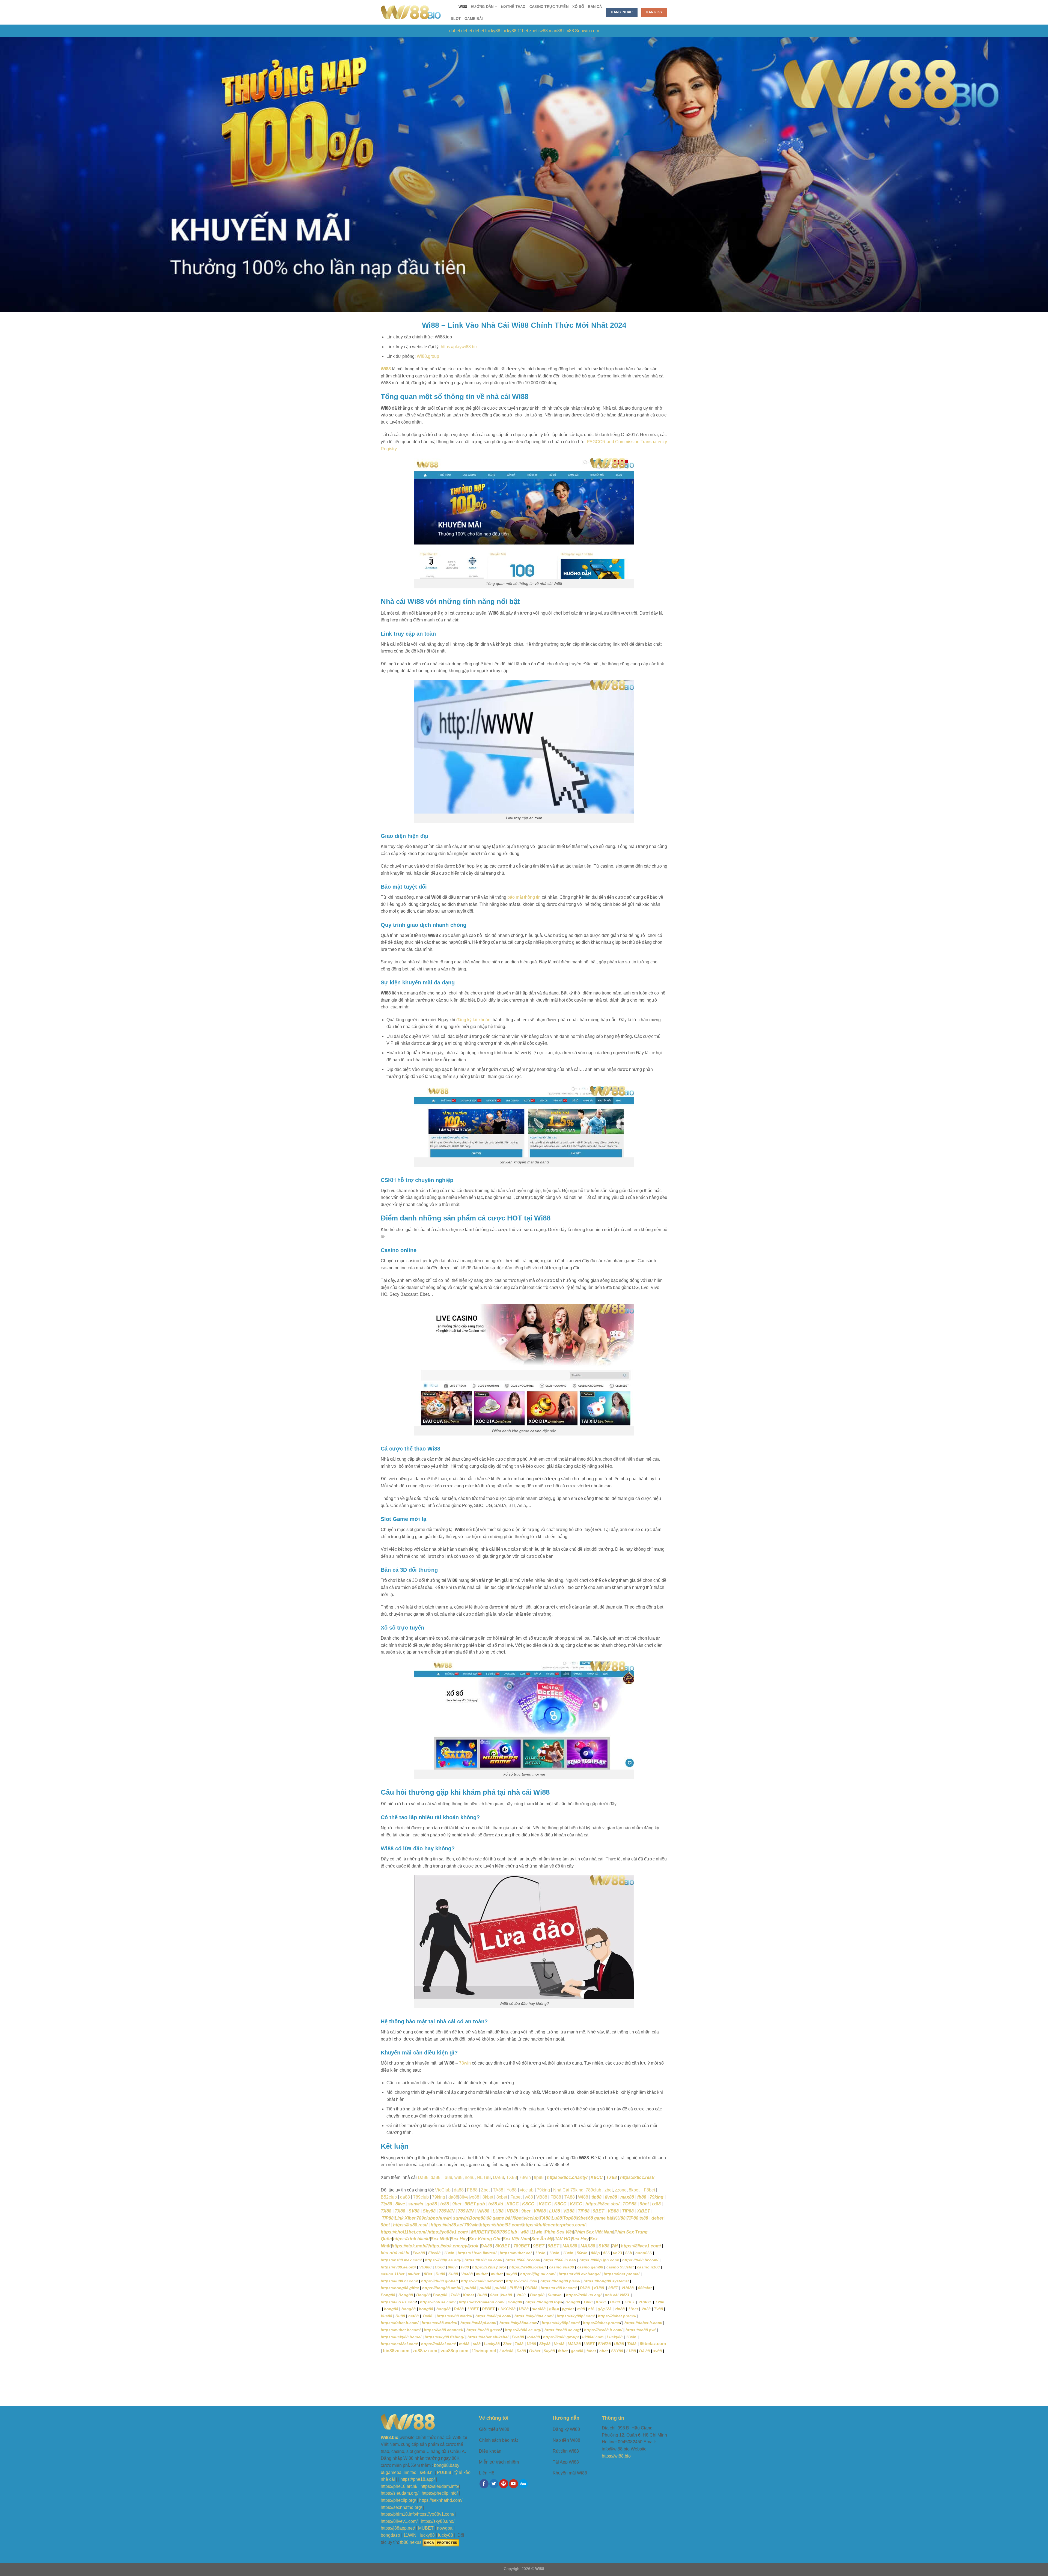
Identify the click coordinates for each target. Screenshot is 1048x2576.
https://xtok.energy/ (448, 2246)
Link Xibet (405, 2218)
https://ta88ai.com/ (438, 2344)
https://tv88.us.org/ (584, 2295)
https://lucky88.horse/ (401, 2337)
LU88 (498, 2211)
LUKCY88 (507, 2309)
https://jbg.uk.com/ (538, 2274)
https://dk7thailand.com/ (482, 2302)
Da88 (423, 2177)
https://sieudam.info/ (440, 2486)
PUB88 (516, 2288)
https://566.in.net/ (560, 2260)
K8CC (597, 2177)
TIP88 (584, 2211)
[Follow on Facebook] (484, 2484)
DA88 (498, 2177)
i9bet (518, 2218)
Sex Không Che (485, 2239)
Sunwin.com (587, 31)
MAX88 (569, 2246)
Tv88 (659, 2309)
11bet (523, 31)
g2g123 (605, 2309)
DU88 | (587, 2288)
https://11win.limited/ (477, 2253)
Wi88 (463, 7)
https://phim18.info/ (399, 2514)
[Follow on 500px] (523, 2484)
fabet (563, 2351)
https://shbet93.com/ (501, 2225)
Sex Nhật (440, 2239)
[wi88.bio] (411, 12)
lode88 (534, 2337)
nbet (604, 2351)
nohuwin (442, 2218)
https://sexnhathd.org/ (401, 2507)
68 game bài (499, 2218)
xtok (474, 2246)
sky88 (511, 2274)
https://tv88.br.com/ (640, 2260)
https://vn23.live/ (521, 2281)
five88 (611, 2197)
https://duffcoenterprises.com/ (554, 2225)
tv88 (465, 2267)
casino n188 (648, 2267)
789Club (509, 2232)
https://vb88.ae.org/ (523, 2330)
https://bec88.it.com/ (603, 2330)
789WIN (447, 2211)
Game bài (474, 19)
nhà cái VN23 (617, 2295)
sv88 (543, 31)
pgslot (568, 2309)
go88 (432, 2204)
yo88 (474, 2197)
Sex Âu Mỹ (542, 2239)
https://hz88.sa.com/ (483, 2260)
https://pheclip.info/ (440, 2493)
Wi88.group (428, 356)
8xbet (502, 2197)
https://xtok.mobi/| (410, 2246)
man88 (556, 31)
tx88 (445, 2204)
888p (595, 2253)
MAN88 (574, 2344)
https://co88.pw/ (641, 2330)
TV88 (660, 2302)
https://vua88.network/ (482, 2281)
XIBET (644, 2211)
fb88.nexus (411, 2542)
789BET (522, 2246)
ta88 (477, 2344)
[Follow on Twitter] (494, 2484)
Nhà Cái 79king (568, 2190)
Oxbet (535, 2351)
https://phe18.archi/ (399, 2486)
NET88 (484, 2177)
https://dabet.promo (602, 2323)
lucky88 (493, 31)
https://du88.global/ (439, 2281)
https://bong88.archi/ (442, 2288)
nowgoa (445, 2528)
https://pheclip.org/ (398, 2500)
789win (471, 2225)
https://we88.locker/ (528, 2267)
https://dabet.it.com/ (400, 2323)
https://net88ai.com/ (399, 2344)
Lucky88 (615, 2337)
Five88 (419, 2253)
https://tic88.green (483, 2330)
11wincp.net (484, 2351)
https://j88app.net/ (398, 2528)
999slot (645, 2288)
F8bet (649, 2190)
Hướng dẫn (482, 7)
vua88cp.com (454, 2351)
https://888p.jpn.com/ (599, 2260)
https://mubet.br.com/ (401, 2330)
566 (606, 2253)
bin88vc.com (396, 2351)
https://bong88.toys (544, 2302)
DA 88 (644, 2351)
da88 (436, 2177)
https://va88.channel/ (443, 2330)
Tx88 (455, 2295)
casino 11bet (393, 2274)
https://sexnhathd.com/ (441, 2500)
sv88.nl (427, 2472)
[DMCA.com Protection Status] (441, 2542)
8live (464, 2197)
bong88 (391, 2309)
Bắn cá (595, 7)
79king (543, 2190)
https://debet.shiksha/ (488, 2337)
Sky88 (429, 2211)
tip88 (596, 2197)
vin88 (620, 2309)
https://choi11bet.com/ (404, 2232)
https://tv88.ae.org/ (398, 2267)
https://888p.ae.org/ (443, 2260)
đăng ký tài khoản (473, 1020)
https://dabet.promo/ (617, 2316)
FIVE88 (604, 2344)
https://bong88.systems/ (606, 2281)
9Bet (428, 2274)
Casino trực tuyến (549, 7)
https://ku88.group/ (561, 2337)
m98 (582, 2309)
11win (537, 2232)
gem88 (577, 2351)
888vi (453, 2267)
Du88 (440, 2274)
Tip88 (386, 2204)
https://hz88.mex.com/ (401, 2260)
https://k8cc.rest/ (637, 2177)
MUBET (479, 2232)
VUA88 (425, 2267)
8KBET (502, 2246)
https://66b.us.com (398, 2302)
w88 (529, 2197)
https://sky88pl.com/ (576, 2316)
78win (465, 2063)
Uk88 (531, 2344)
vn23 (617, 2253)
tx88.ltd (496, 2204)
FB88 (472, 2190)
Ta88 (519, 2344)
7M (615, 2246)
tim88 (569, 31)
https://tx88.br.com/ (559, 2288)
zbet (533, 31)
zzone (621, 2190)
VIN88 (483, 2211)
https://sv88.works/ (454, 2316)
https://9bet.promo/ (622, 2274)
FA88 (545, 2218)
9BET (599, 2211)
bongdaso (390, 2535)
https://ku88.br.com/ (399, 2281)
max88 (627, 2197)
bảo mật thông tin (524, 897)
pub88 (470, 2288)
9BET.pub (475, 2204)
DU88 (440, 2267)
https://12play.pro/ (489, 2267)
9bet (457, 2204)
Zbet (485, 2190)
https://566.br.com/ (523, 2260)
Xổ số (578, 7)
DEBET (488, 2309)
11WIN (410, 2535)
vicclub (527, 2190)
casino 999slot (620, 2267)
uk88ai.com (593, 2337)
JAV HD (562, 2239)
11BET (473, 2309)
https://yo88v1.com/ (448, 2232)
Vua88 (467, 2274)
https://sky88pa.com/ (534, 2316)
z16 (592, 2309)
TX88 (512, 2177)
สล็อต (554, 2309)
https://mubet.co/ (516, 2253)
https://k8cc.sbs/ (602, 2204)
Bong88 (477, 2218)
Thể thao (513, 7)
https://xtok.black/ (411, 2239)
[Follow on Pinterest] (504, 2484)
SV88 (414, 2211)
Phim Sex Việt (559, 2232)
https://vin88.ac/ (447, 2225)
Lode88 (506, 2351)
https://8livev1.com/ (641, 2246)
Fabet (516, 2197)
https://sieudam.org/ (400, 2493)
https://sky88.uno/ (438, 2521)
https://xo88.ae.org (562, 2330)
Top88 (569, 2218)
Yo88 (512, 2190)
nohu (470, 2177)
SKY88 (617, 2351)
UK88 (524, 2309)
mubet (414, 2274)
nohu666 (644, 2253)
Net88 (559, 2344)
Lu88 (557, 2218)
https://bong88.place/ (560, 2281)
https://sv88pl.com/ (493, 2316)
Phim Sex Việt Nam (594, 2232)
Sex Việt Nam (516, 2239)
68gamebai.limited (399, 2472)
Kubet (468, 2295)
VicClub (443, 2190)
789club (593, 2190)
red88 (464, 2344)
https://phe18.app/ (418, 2479)
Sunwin (555, 2295)
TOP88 (629, 2204)
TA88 (498, 2190)
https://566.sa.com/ (438, 2302)
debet (467, 31)
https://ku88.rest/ (410, 2225)
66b (629, 2253)
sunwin (416, 2204)
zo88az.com (425, 2351)
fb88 (642, 2197)
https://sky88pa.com (518, 2323)
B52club (389, 2197)
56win (582, 2253)
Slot (456, 19)
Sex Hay (459, 2239)
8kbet (634, 2190)
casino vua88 (562, 2267)
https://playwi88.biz (459, 347)
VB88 (542, 2197)
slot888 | (540, 2309)
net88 (414, 2316)
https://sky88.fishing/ (444, 2337)
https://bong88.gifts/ (400, 2288)
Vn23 (522, 2295)
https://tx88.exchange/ (580, 2274)
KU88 (620, 2218)
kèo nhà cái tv (395, 2253)
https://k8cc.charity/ (567, 2177)
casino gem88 (590, 2267)
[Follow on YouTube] (513, 2484)
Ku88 (453, 2274)
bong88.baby (447, 2465)
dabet (455, 31)
